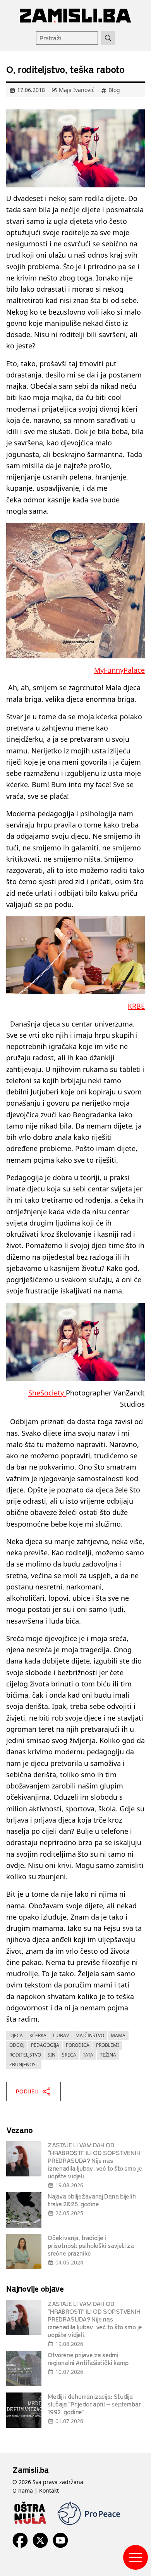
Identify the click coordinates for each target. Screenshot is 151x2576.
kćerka (38, 2035)
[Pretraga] (108, 38)
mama (118, 2035)
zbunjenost (24, 2064)
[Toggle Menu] (136, 2557)
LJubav (61, 2035)
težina (108, 2055)
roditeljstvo (25, 2055)
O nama (23, 2490)
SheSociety (47, 1393)
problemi (107, 2045)
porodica (78, 2045)
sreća (69, 2055)
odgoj (17, 2045)
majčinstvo (90, 2035)
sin (51, 2055)
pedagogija (45, 2045)
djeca (16, 2035)
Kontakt (49, 2490)
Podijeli (27, 2091)
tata (88, 2055)
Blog (114, 90)
